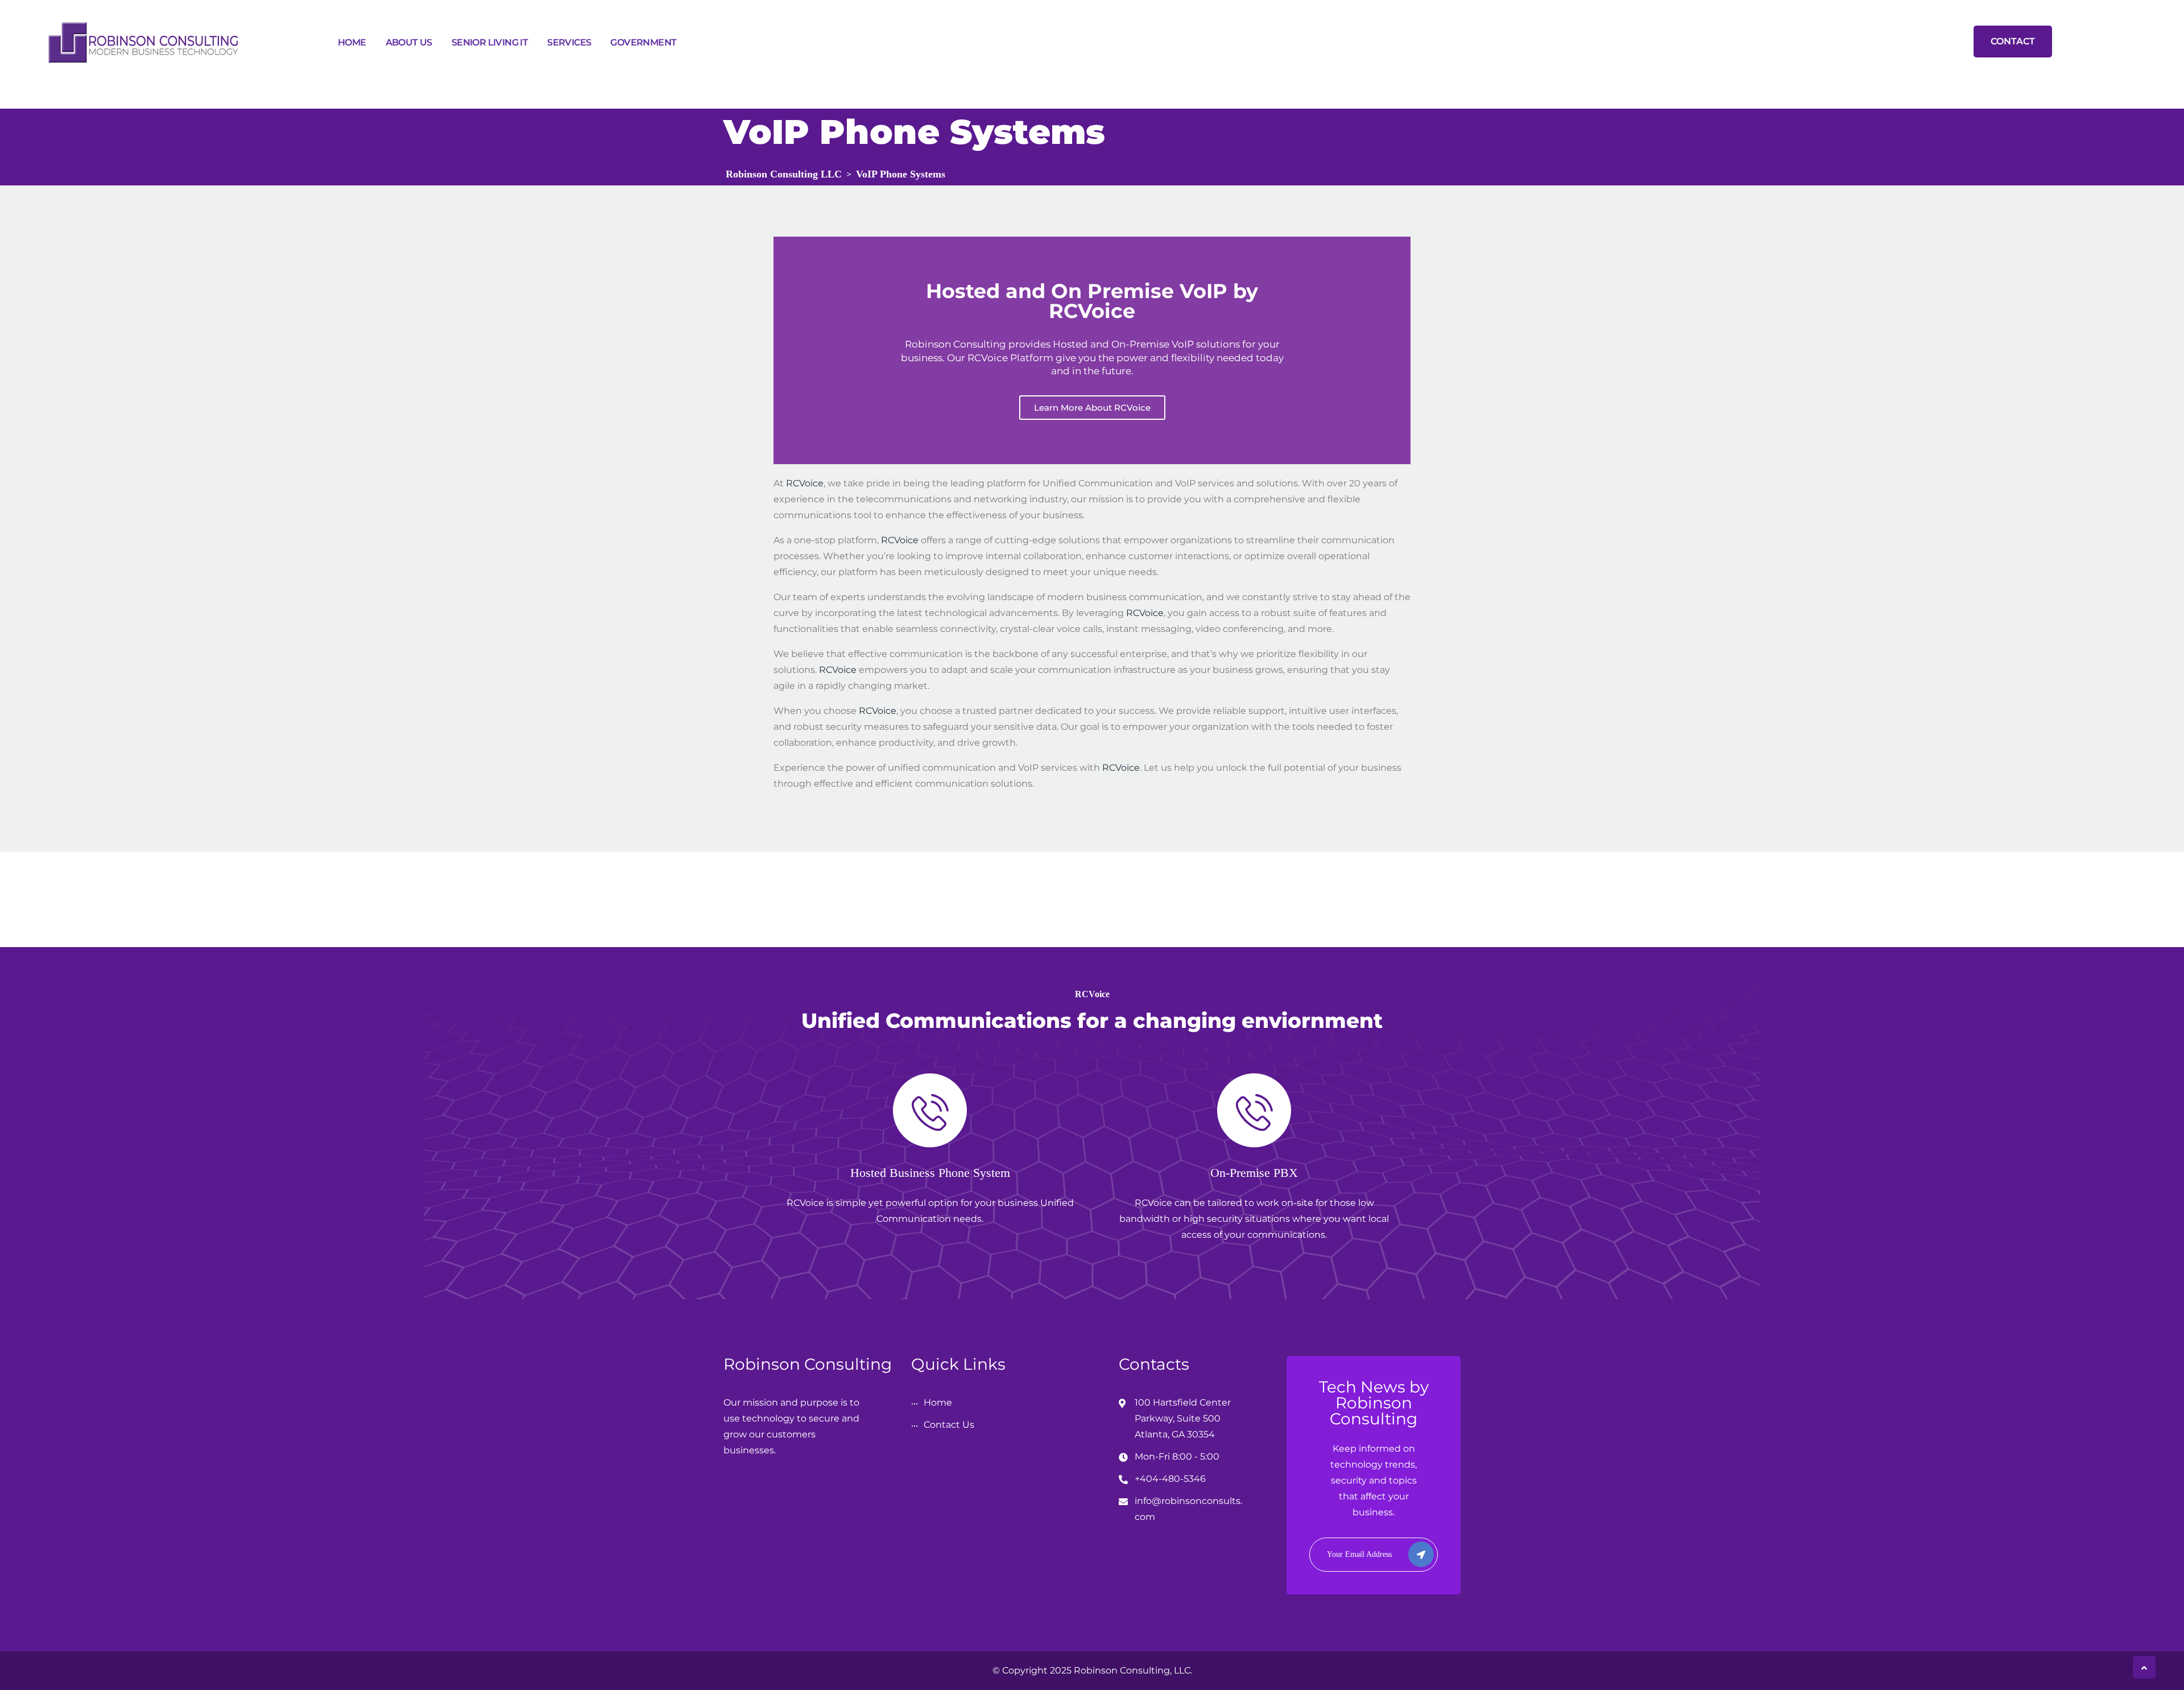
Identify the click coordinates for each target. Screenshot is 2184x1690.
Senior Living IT (490, 42)
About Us (409, 42)
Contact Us (949, 1425)
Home (352, 42)
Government (643, 42)
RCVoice (805, 483)
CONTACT (2013, 41)
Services (569, 42)
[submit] (1421, 1554)
